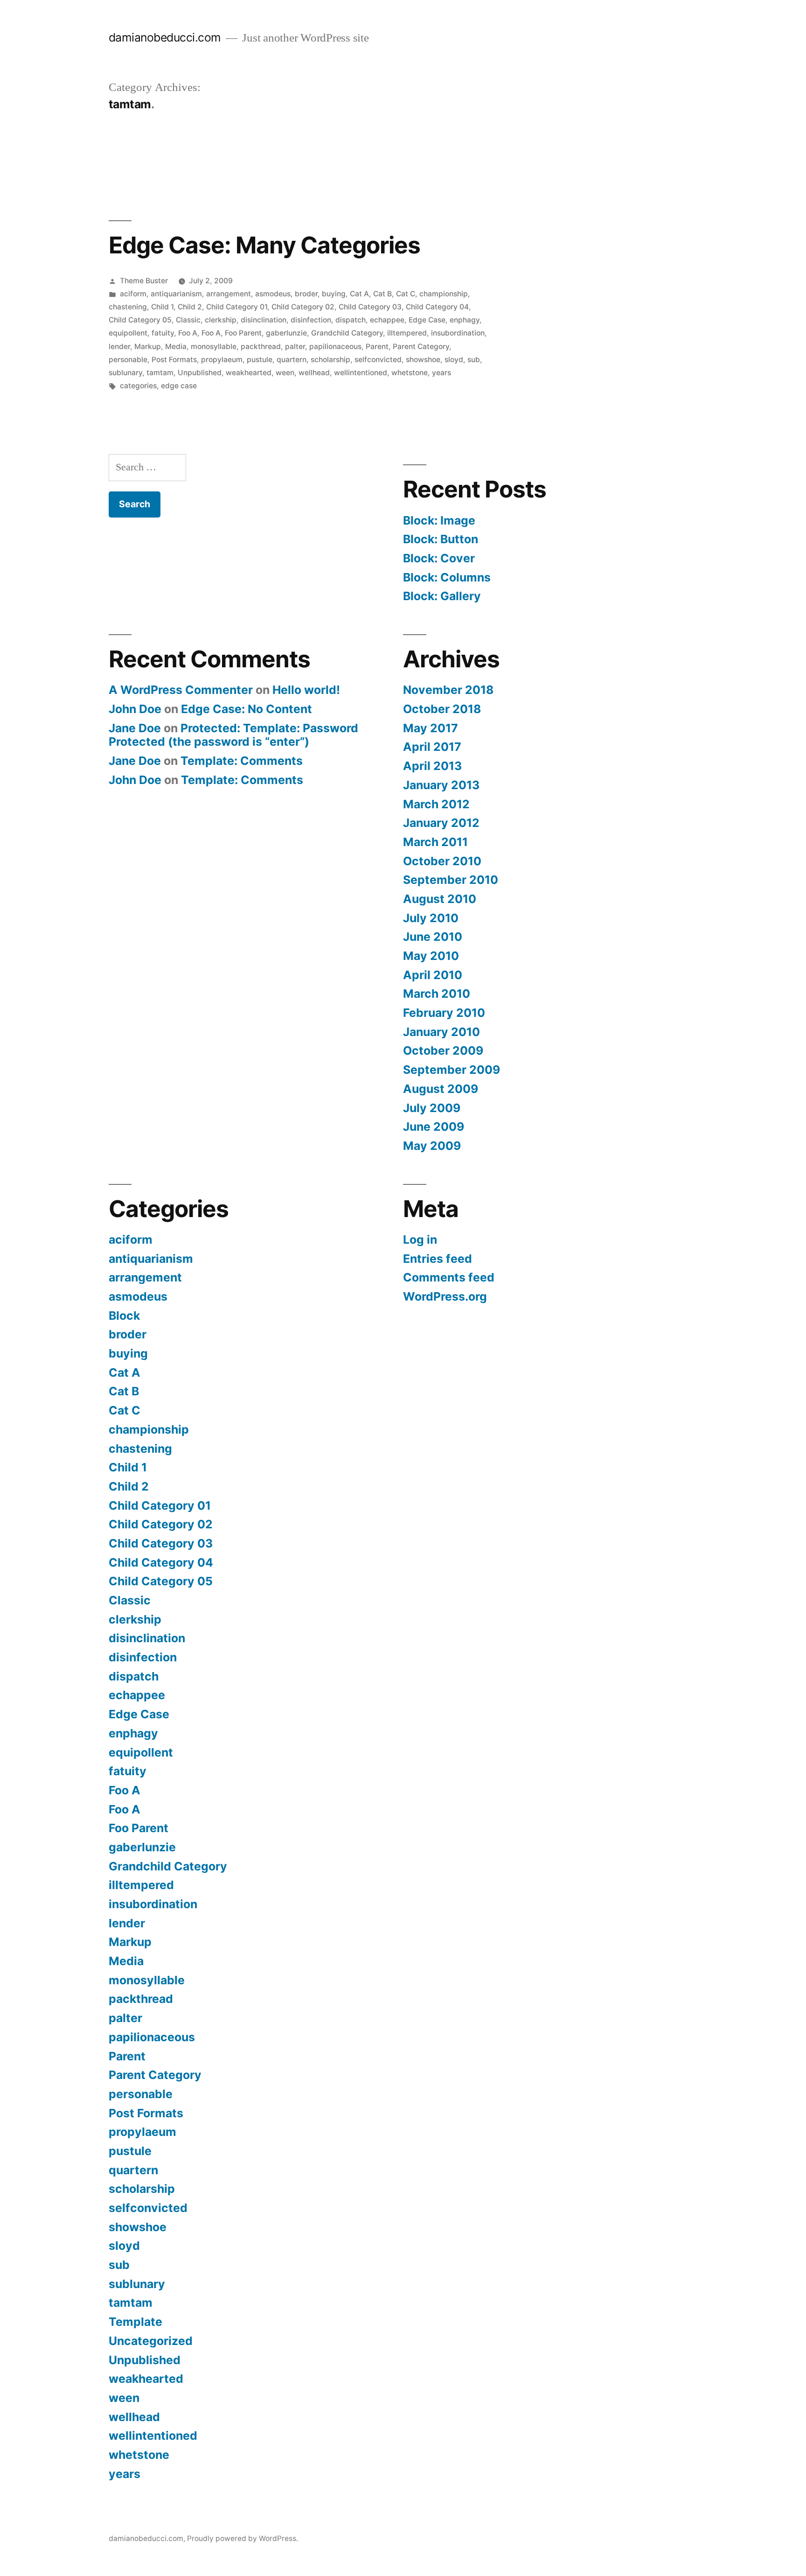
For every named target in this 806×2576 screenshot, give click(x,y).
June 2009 (434, 1127)
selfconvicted (378, 360)
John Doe (135, 709)
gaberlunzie (286, 333)
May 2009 (432, 1146)
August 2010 (440, 899)
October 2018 (442, 709)
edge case (179, 386)
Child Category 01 (237, 307)
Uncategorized (151, 2341)
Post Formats (174, 360)
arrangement (229, 294)
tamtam (160, 373)
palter (295, 346)
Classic (188, 320)
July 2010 (431, 918)
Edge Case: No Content (247, 709)
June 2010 (433, 937)
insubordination (458, 333)
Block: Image (439, 520)
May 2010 (431, 956)
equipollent (128, 333)
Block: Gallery (442, 596)
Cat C (406, 294)
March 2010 (437, 994)
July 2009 (432, 1108)
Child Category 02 (303, 307)
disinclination (264, 320)
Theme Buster (144, 281)
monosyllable (214, 346)
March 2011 (435, 842)
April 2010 (433, 975)
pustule (260, 360)
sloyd (454, 360)
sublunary (125, 373)
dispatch (351, 320)
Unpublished (200, 373)
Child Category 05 (140, 320)
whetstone (410, 373)
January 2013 (441, 785)
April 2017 (432, 747)
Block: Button (441, 539)
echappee (387, 320)
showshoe (423, 360)
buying (334, 294)
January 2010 (441, 1032)
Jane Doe (135, 728)
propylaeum (222, 360)
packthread (261, 346)
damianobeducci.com (165, 37)
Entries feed (438, 1259)
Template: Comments (242, 761)
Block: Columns (447, 577)
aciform (133, 294)
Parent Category (421, 346)
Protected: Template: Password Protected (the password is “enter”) (233, 735)
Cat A (359, 294)
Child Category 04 (437, 307)
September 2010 (451, 880)
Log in (420, 1239)
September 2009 (452, 1070)
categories (138, 386)
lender (119, 346)
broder (306, 294)
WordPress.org (445, 1296)
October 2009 (443, 1050)
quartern (292, 360)
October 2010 (442, 861)
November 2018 (448, 690)
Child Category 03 (370, 307)
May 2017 (431, 728)
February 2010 (444, 1013)
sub (474, 360)
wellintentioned (361, 373)
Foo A (188, 333)
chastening (128, 307)
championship (444, 294)
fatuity (163, 333)
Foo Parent (243, 333)
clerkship (221, 320)
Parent (377, 346)
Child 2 (190, 307)
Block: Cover (439, 558)
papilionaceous (335, 346)
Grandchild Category (347, 333)
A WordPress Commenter (181, 690)
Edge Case (427, 320)
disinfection (311, 320)
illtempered (407, 333)
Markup (148, 346)
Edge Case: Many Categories (264, 245)
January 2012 (441, 823)
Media (176, 346)
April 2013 (432, 766)
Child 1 (162, 307)
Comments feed (449, 1277)
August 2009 (441, 1089)
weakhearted (249, 373)
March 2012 (436, 804)
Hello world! (306, 690)
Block (124, 1316)
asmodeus (273, 294)
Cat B (382, 294)
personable (128, 360)
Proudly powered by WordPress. (243, 2538)
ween (285, 373)
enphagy (465, 320)
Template (135, 2322)
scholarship (330, 360)
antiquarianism (176, 294)
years (441, 373)
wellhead (314, 373)
